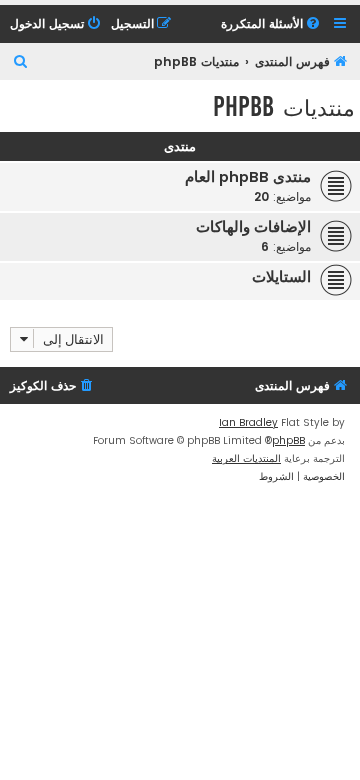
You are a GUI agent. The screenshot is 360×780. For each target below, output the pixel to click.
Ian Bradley (248, 422)
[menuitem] (272, 24)
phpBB (288, 440)
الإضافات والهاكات (253, 227)
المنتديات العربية (246, 458)
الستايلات (281, 277)
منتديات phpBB (284, 106)
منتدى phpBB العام (248, 177)
